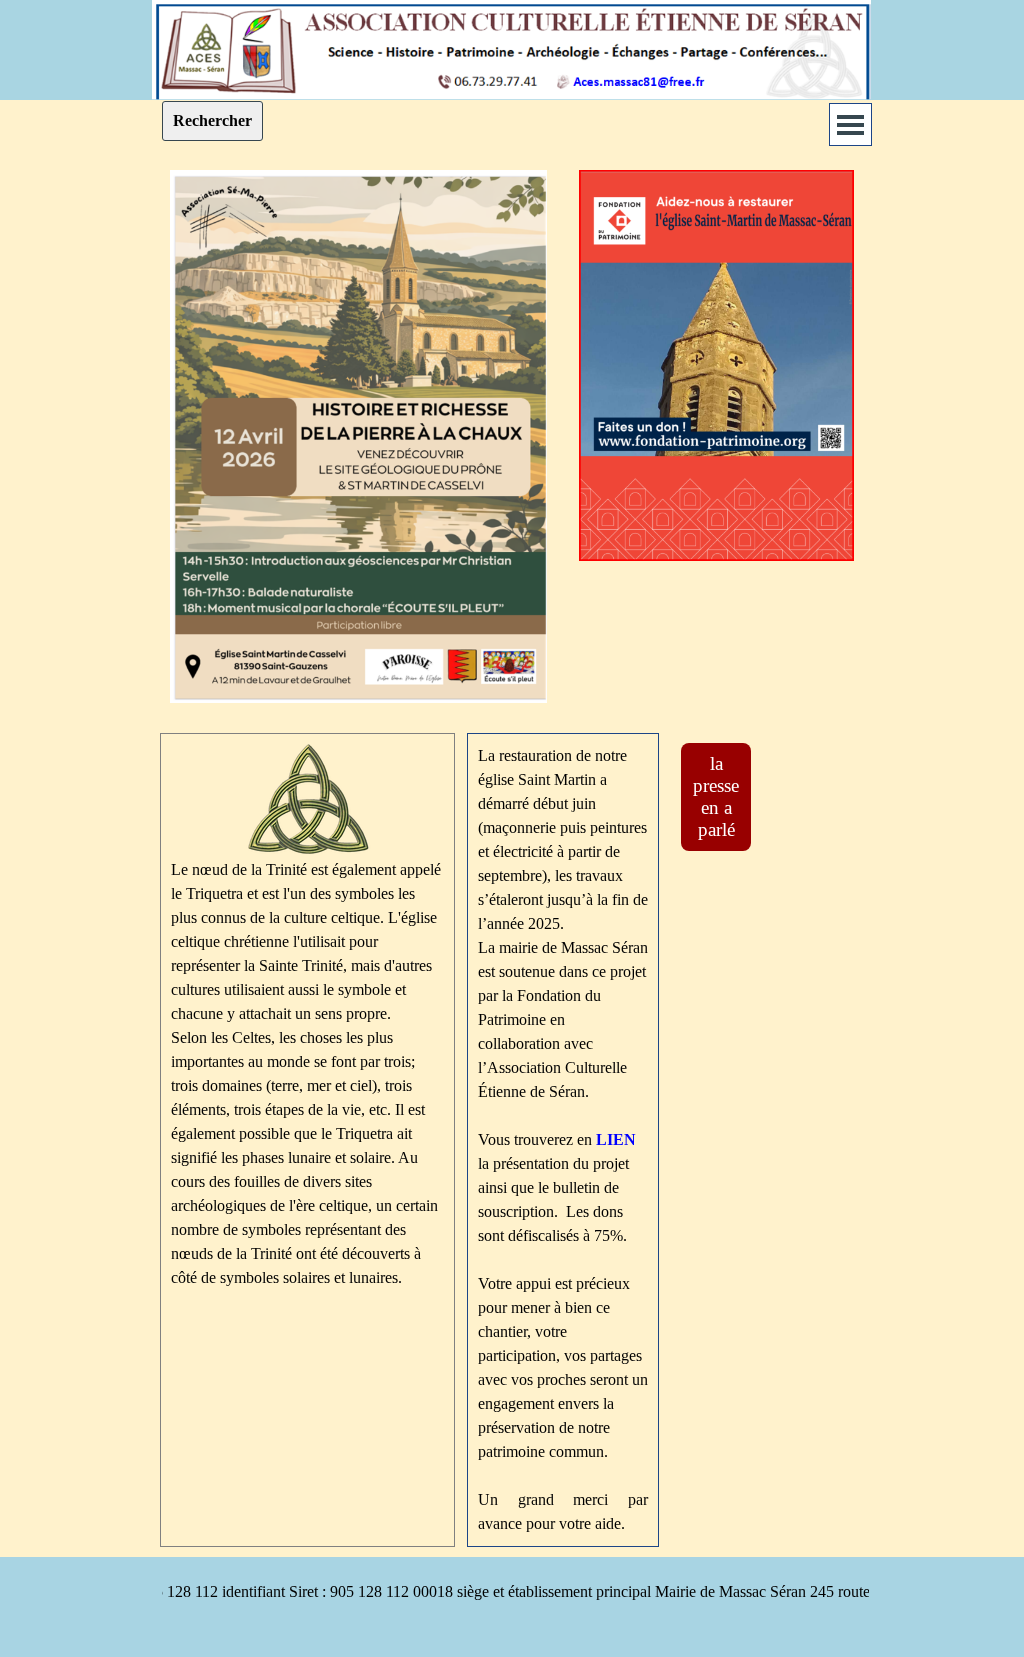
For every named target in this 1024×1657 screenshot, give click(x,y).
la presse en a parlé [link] (716, 796)
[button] (511, 8)
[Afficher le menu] (850, 124)
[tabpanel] (307, 1017)
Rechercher (212, 120)
